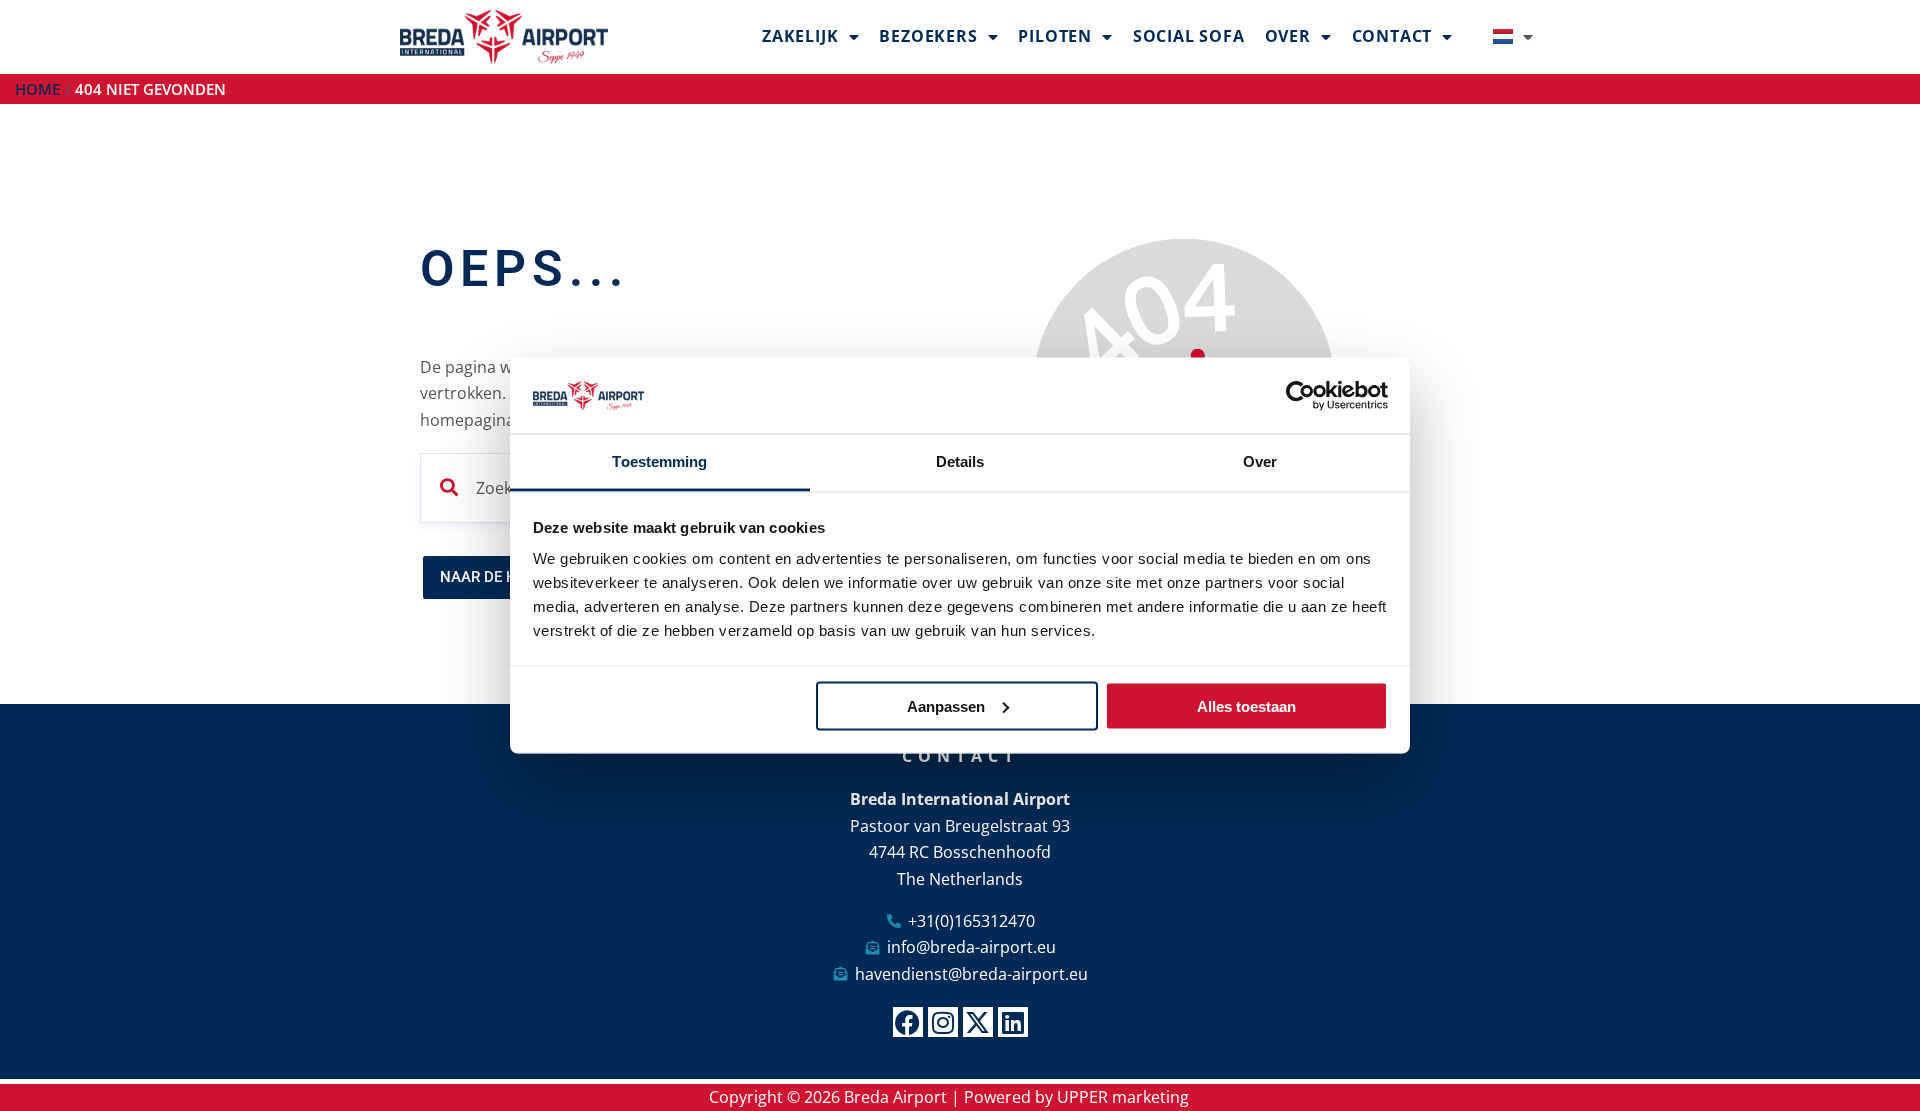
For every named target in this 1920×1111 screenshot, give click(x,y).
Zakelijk (800, 36)
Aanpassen (946, 705)
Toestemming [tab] (659, 461)
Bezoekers (928, 36)
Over (1288, 36)
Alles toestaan (1246, 705)
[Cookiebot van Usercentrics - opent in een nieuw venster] (1300, 396)
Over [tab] (1260, 461)
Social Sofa (1189, 36)
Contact (1392, 36)
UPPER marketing (1123, 1097)
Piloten (1055, 36)
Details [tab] (960, 461)
